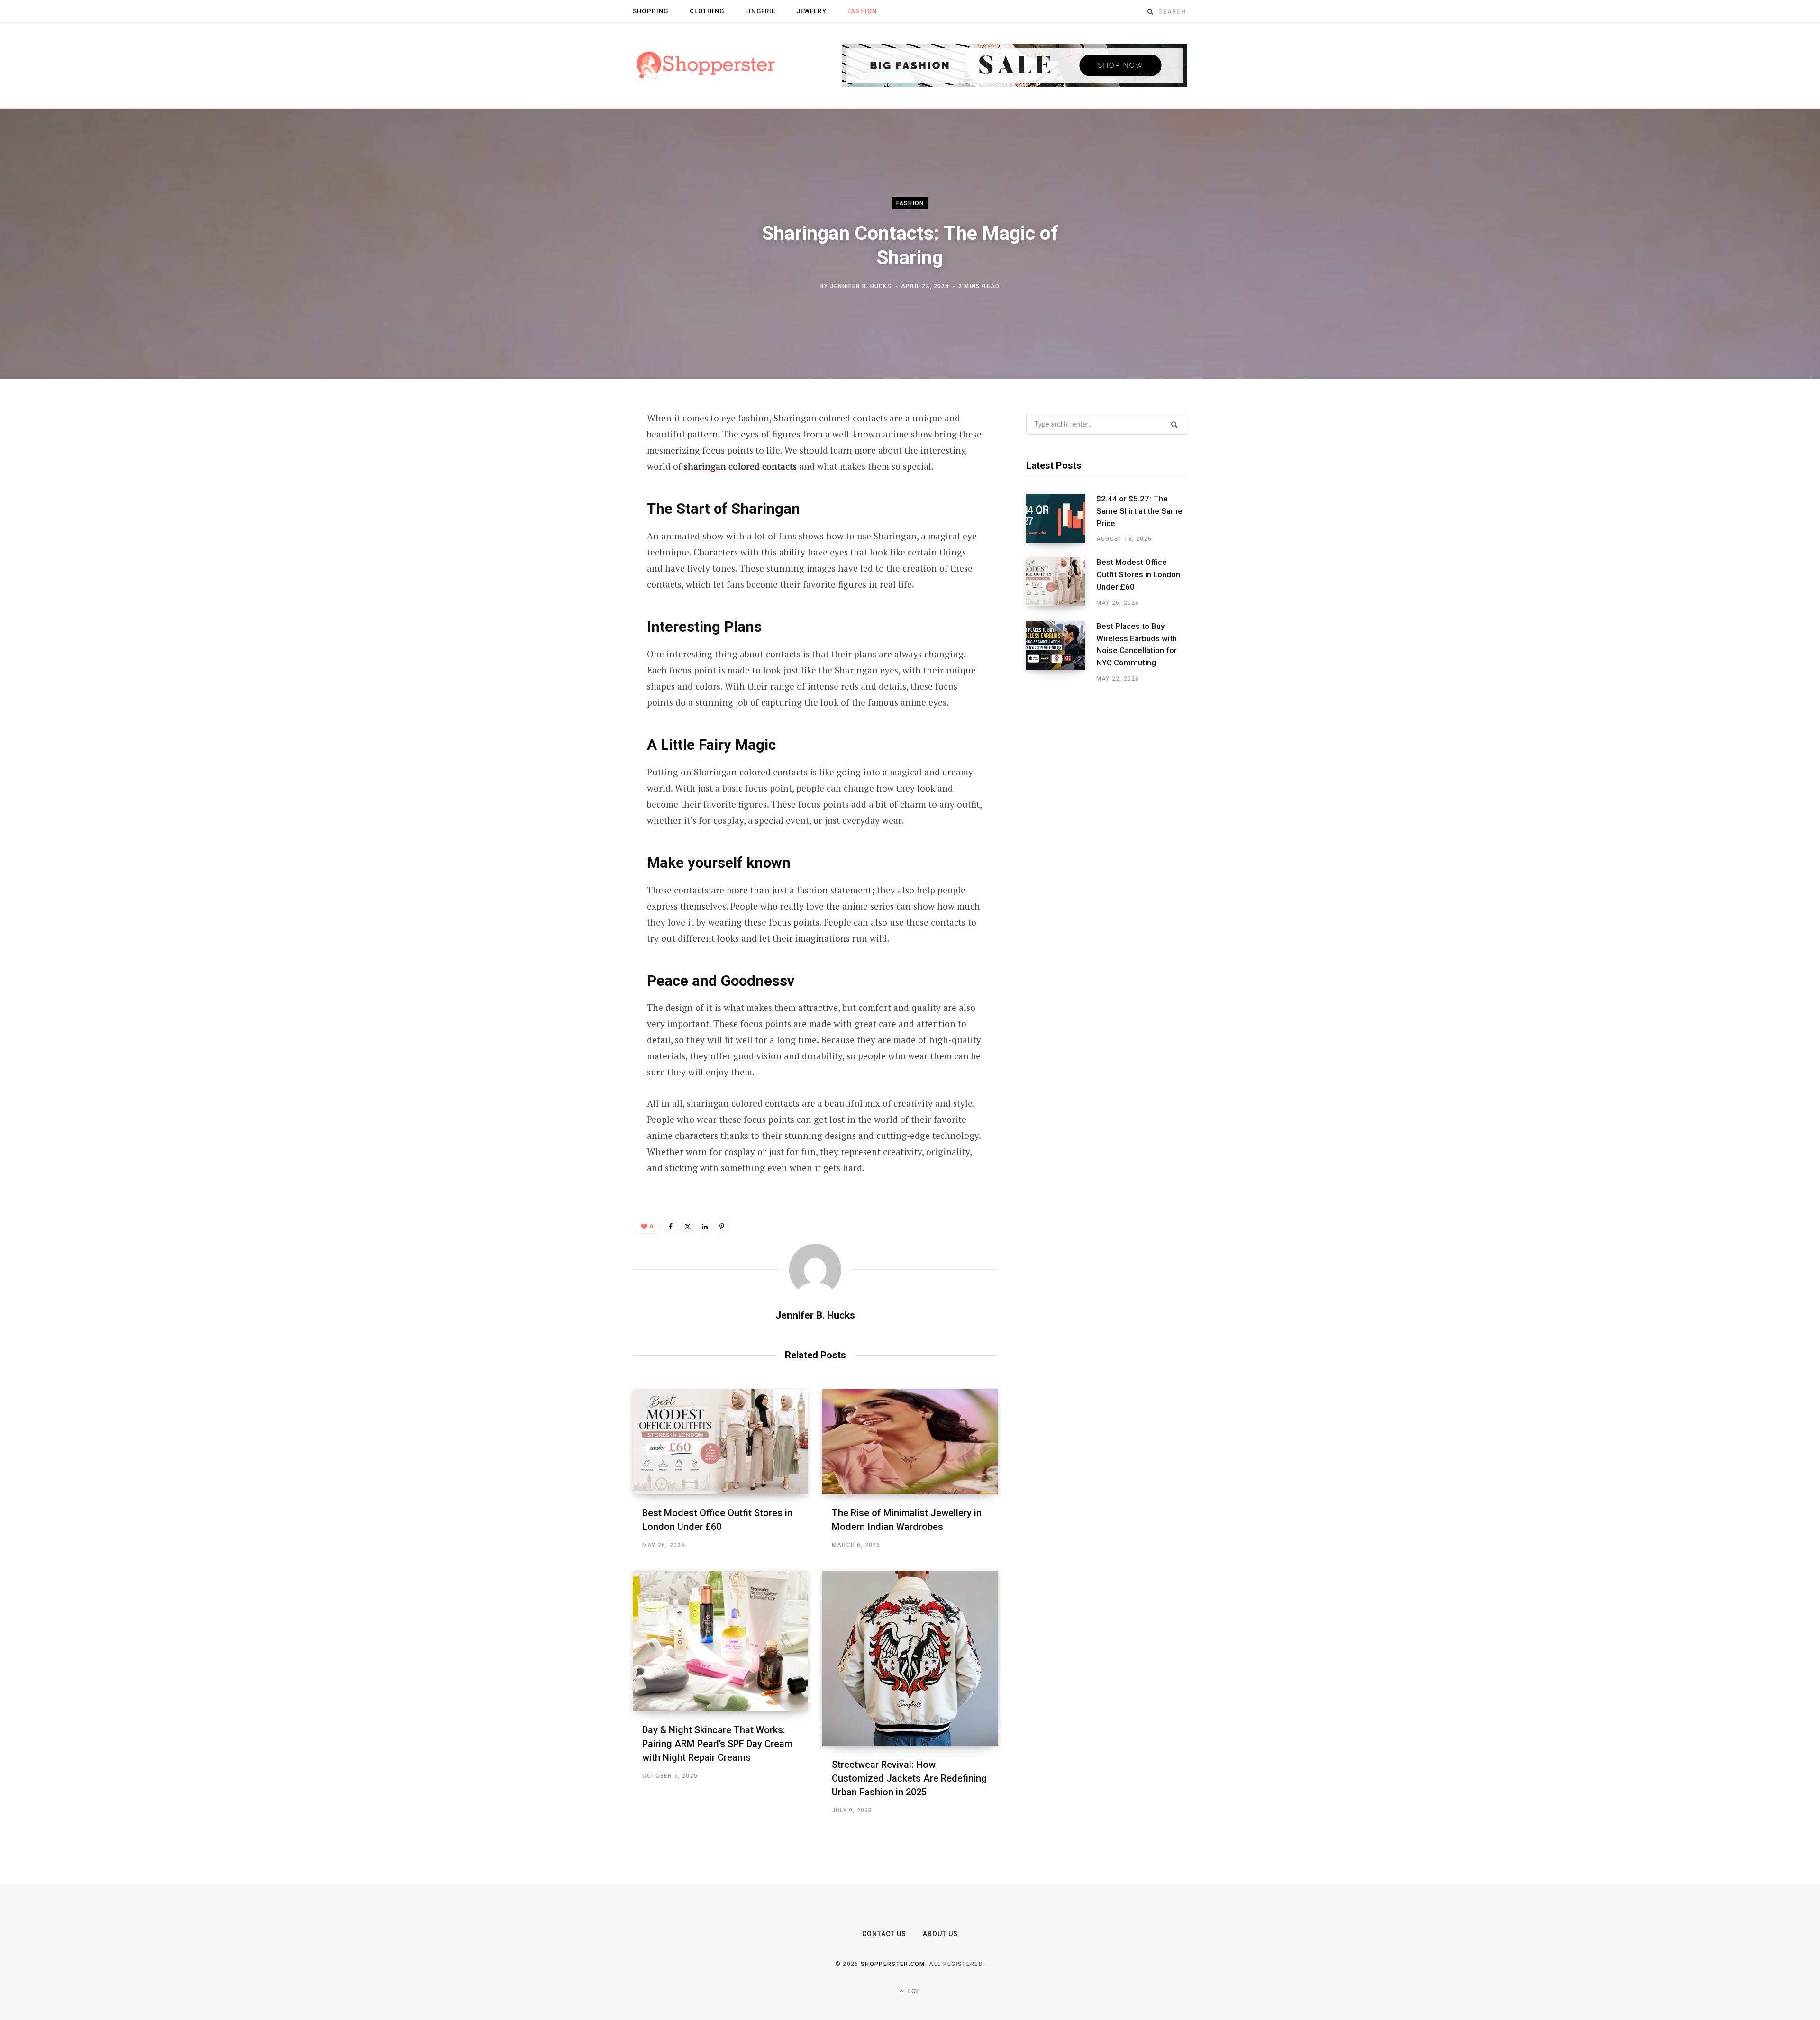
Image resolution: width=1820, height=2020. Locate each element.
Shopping (651, 11)
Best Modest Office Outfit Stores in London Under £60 (1138, 574)
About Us (940, 1934)
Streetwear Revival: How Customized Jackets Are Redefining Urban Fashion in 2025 (909, 1778)
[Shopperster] (706, 66)
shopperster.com (893, 1964)
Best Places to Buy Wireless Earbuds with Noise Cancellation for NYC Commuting (1137, 644)
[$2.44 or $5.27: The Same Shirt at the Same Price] (1061, 519)
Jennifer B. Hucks (860, 286)
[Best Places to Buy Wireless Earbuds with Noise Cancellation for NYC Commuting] (1061, 652)
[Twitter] (586, 470)
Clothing (707, 11)
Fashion (862, 11)
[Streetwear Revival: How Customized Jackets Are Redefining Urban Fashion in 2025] (910, 1658)
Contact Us (884, 1934)
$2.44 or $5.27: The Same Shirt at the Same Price (1139, 511)
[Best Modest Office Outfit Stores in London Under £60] (720, 1442)
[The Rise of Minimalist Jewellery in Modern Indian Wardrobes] (910, 1442)
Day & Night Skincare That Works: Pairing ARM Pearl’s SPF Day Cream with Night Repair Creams (717, 1744)
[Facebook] (586, 445)
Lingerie (760, 11)
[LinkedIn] (586, 520)
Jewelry (812, 11)
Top (913, 1991)
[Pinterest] (586, 495)
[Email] (586, 546)
